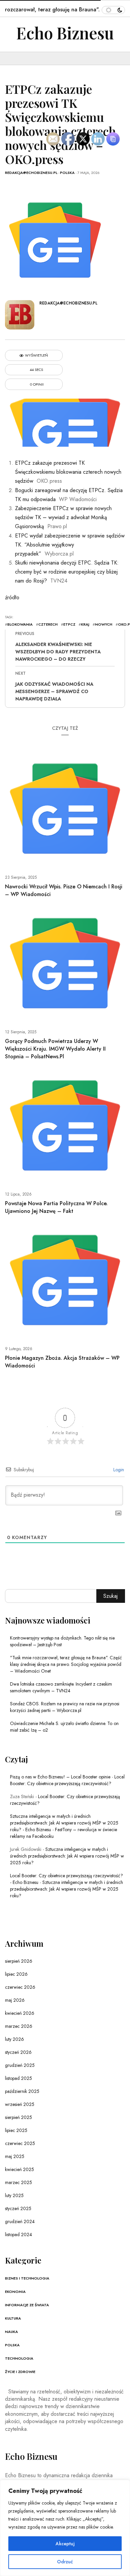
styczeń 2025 (18, 2208)
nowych (104, 624)
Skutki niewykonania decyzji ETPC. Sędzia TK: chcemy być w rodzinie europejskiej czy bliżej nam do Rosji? (67, 572)
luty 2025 (14, 2195)
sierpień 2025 (18, 2117)
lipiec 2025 (16, 2130)
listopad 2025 (18, 2078)
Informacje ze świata (27, 2305)
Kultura (13, 2318)
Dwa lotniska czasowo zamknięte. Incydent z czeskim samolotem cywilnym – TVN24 (61, 1687)
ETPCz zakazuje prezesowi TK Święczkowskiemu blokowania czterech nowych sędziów (68, 472)
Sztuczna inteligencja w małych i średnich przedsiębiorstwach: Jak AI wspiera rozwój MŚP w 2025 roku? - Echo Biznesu (64, 1823)
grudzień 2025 (20, 2065)
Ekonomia (15, 2292)
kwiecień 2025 (19, 2169)
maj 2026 (15, 2000)
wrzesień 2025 (20, 2104)
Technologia (19, 2358)
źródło (12, 597)
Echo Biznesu (65, 33)
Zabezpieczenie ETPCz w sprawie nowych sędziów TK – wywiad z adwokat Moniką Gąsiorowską (63, 517)
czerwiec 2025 (20, 2143)
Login (118, 1470)
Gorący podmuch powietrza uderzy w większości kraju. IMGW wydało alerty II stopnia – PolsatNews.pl (55, 1049)
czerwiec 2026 (20, 1987)
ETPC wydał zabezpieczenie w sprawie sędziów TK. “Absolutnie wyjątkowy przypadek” (70, 545)
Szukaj (110, 1596)
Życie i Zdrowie (20, 2372)
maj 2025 (15, 2156)
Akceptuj (65, 2544)
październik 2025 (22, 2091)
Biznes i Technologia (27, 2278)
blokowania (20, 624)
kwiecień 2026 (20, 2013)
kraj (85, 624)
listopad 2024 (18, 2234)
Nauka (11, 2332)
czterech (48, 624)
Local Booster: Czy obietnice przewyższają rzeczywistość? (67, 1780)
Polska (67, 173)
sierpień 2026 (19, 1961)
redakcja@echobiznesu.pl (31, 173)
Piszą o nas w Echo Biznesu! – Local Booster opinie (60, 1777)
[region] (65, 2528)
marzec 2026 (19, 2026)
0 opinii (36, 384)
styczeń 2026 (18, 2052)
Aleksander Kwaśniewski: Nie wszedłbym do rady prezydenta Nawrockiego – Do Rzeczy (58, 652)
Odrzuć (65, 2562)
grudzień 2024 (20, 2221)
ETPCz (69, 624)
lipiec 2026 (16, 1974)
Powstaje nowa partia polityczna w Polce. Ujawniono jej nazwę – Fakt (56, 1207)
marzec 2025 (18, 2182)
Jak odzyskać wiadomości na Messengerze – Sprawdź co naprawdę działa (54, 691)
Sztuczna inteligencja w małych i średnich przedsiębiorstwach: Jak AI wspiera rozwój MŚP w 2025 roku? (67, 1856)
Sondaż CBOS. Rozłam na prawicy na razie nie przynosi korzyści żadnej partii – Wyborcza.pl (65, 1707)
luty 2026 (14, 2039)
